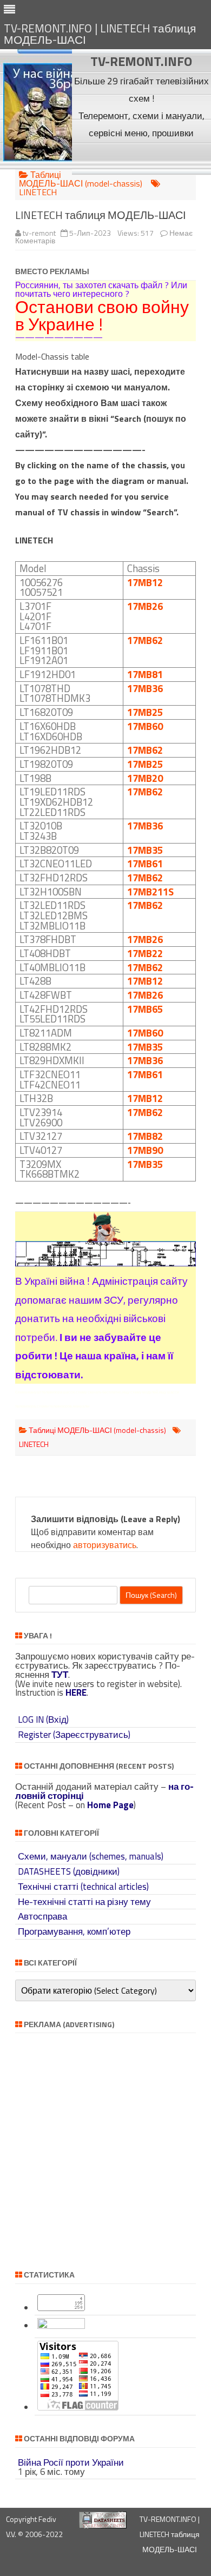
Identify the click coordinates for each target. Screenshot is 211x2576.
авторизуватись (105, 1545)
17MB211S (150, 892)
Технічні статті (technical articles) (83, 1887)
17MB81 (145, 674)
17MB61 (145, 864)
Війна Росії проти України (71, 2462)
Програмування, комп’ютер (74, 1931)
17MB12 (145, 582)
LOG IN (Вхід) (43, 1719)
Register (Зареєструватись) (74, 1735)
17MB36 (145, 688)
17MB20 (145, 778)
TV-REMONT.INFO (141, 61)
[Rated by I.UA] (61, 2326)
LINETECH (38, 192)
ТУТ (60, 1675)
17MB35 (145, 850)
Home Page (110, 1805)
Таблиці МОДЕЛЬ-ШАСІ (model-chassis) (81, 179)
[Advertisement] (141, 158)
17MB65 (145, 1009)
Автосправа (42, 1916)
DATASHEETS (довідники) (69, 1871)
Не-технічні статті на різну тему (84, 1902)
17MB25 (145, 712)
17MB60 (145, 726)
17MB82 (145, 1136)
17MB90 (145, 1150)
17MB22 (145, 953)
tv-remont (39, 233)
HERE (76, 1692)
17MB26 (145, 606)
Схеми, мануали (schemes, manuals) (91, 1856)
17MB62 (145, 640)
